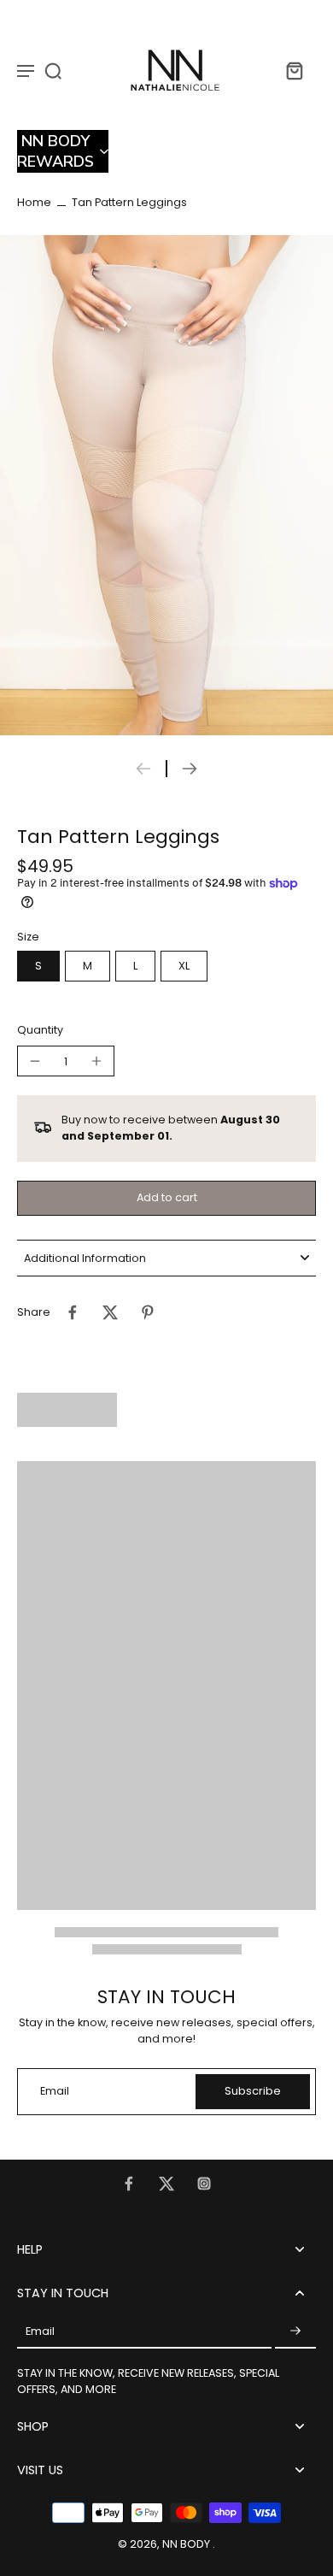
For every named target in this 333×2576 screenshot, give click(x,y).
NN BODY (187, 2544)
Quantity (40, 1030)
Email (55, 2092)
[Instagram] (204, 2184)
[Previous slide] (143, 769)
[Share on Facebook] (73, 1312)
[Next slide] (190, 769)
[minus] (35, 1061)
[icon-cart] (294, 70)
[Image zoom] (166, 485)
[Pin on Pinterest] (148, 1312)
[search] (53, 70)
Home (34, 202)
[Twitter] (166, 2184)
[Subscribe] (295, 2331)
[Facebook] (129, 2184)
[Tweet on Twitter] (110, 1312)
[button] (63, 151)
